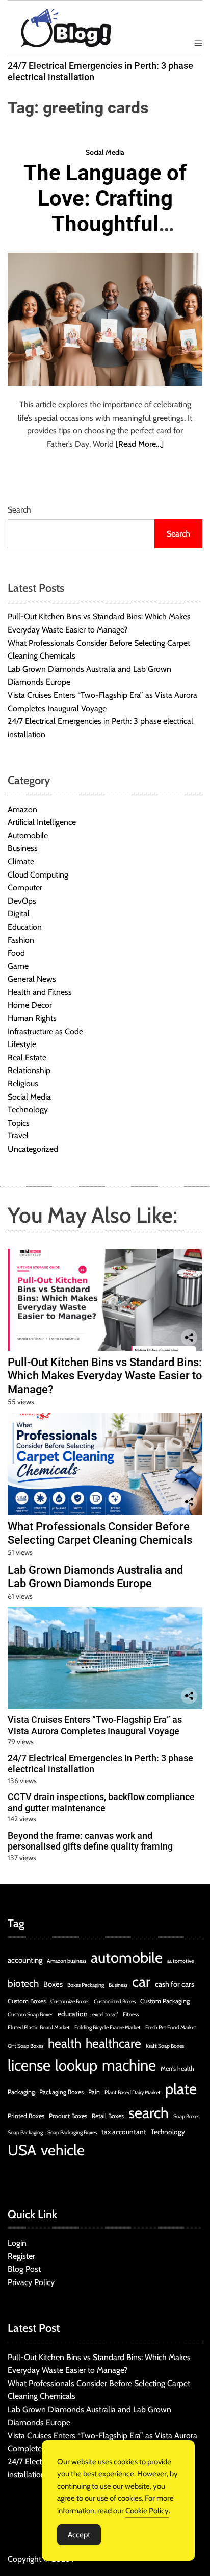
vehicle (63, 2150)
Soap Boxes (186, 2116)
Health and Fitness (40, 992)
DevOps (22, 901)
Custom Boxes (27, 2001)
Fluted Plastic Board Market (39, 2027)
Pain (94, 2092)
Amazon (22, 809)
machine (129, 2065)
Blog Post (24, 2269)
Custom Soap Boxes (30, 2015)
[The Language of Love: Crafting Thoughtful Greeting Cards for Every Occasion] (105, 319)
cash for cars (175, 1984)
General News (32, 979)
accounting (25, 1960)
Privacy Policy (31, 2282)
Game (18, 966)
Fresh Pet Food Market (171, 2027)
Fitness (131, 2015)
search (149, 2113)
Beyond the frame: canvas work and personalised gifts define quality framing (90, 1841)
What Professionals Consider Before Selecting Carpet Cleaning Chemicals (100, 1533)
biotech (23, 1984)
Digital (19, 914)
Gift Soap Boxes (25, 2046)
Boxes (53, 1984)
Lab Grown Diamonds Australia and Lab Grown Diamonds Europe (95, 1577)
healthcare (113, 2043)
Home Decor (30, 1005)
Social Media (105, 152)
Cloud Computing (38, 875)
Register (21, 2256)
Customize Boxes (70, 2001)
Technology (28, 1110)
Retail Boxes (108, 2116)
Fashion (21, 940)
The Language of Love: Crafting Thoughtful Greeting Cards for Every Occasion (105, 237)
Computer (25, 888)
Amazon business (67, 1961)
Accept (79, 2535)
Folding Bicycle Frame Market (108, 2027)
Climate (21, 861)
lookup (76, 2065)
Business (23, 848)
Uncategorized (33, 1149)
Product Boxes (68, 2116)
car (141, 1982)
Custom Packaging (165, 2001)
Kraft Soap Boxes (165, 2046)
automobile (127, 1958)
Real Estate (27, 1058)
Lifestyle (22, 1044)
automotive (180, 1961)
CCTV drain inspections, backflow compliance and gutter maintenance (101, 1802)
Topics (19, 1123)
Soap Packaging (25, 2133)
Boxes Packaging (86, 1985)
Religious (23, 1084)
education (73, 2014)
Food (16, 953)
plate (181, 2089)
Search (19, 510)
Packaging (21, 2092)
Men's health (177, 2068)
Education (25, 927)
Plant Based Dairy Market (133, 2092)
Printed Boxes (26, 2116)
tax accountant (124, 2132)
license (29, 2065)
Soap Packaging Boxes (72, 2133)
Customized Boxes (115, 2001)
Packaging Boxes (61, 2092)
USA (22, 2150)
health (64, 2043)
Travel (18, 1136)
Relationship (29, 1070)
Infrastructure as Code (45, 1031)
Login (17, 2243)
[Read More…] (140, 444)
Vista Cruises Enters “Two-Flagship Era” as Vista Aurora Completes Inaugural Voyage (95, 1725)
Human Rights (32, 1018)
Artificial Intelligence (42, 822)
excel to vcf (105, 2015)
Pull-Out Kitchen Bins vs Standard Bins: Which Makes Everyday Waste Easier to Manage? (105, 1376)
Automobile (28, 835)
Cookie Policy (147, 2511)
